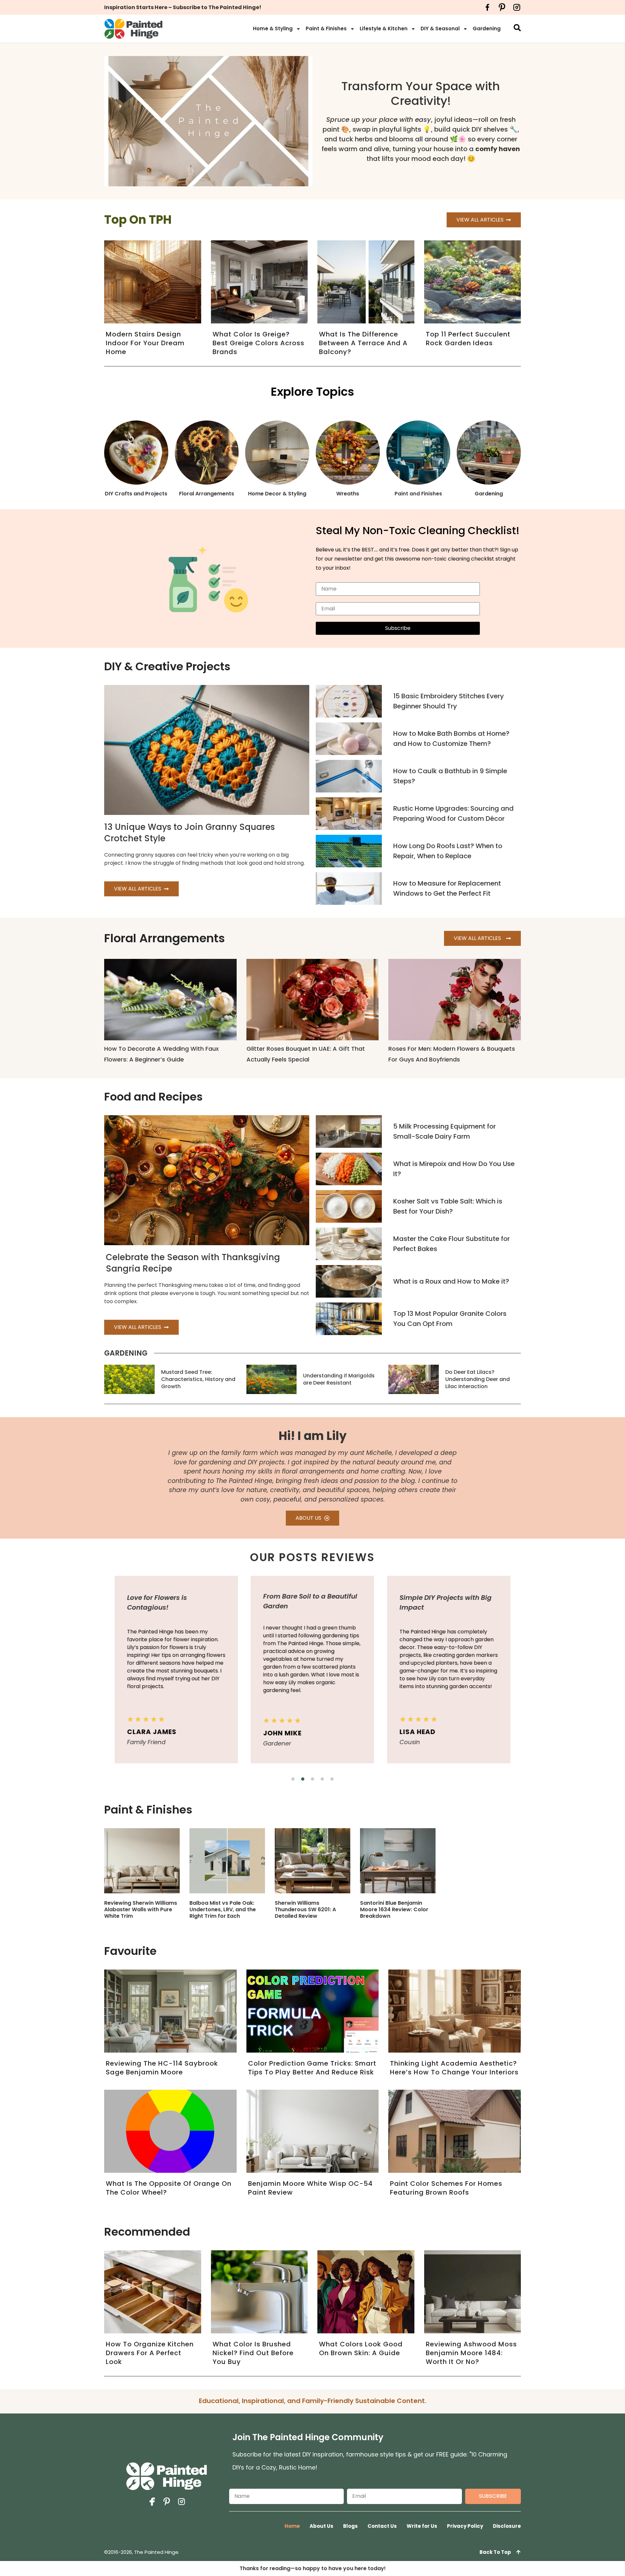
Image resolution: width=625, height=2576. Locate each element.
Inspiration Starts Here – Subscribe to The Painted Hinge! (183, 7)
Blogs (350, 2526)
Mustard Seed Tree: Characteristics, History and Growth (198, 1379)
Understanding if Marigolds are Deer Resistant (339, 1379)
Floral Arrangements (207, 494)
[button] (293, 1779)
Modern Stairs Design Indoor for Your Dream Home (145, 343)
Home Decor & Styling (277, 494)
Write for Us (422, 2526)
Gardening (487, 28)
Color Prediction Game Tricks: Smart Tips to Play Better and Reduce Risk (312, 2068)
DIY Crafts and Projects (136, 494)
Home (292, 2526)
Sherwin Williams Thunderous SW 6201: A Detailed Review (305, 1909)
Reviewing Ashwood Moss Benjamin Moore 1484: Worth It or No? (471, 2353)
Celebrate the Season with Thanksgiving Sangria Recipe (193, 1263)
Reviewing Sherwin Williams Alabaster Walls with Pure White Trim (141, 1909)
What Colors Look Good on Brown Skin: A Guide (361, 2348)
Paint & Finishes (326, 28)
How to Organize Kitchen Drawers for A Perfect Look (150, 2353)
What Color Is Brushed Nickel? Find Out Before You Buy (253, 2353)
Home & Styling (273, 28)
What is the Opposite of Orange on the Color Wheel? (169, 2188)
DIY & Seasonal (440, 28)
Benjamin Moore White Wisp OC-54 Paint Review (310, 2188)
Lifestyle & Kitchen (384, 28)
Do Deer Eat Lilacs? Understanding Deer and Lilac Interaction (478, 1379)
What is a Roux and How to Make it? (451, 1281)
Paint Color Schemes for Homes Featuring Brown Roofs (446, 2188)
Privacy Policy (465, 2526)
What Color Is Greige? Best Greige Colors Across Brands (258, 343)
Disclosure (507, 2526)
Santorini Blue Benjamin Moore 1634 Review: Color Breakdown (394, 1909)
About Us (321, 2526)
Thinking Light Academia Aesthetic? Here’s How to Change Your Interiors (454, 2068)
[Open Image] (142, 1861)
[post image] (349, 701)
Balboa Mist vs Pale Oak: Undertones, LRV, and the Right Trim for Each (223, 1909)
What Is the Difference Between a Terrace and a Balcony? (363, 343)
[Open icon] (487, 7)
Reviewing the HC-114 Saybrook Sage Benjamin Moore (162, 2068)
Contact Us (382, 2526)
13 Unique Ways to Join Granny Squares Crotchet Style (189, 833)
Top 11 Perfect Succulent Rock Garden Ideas (468, 339)
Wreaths (348, 494)
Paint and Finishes (418, 494)
